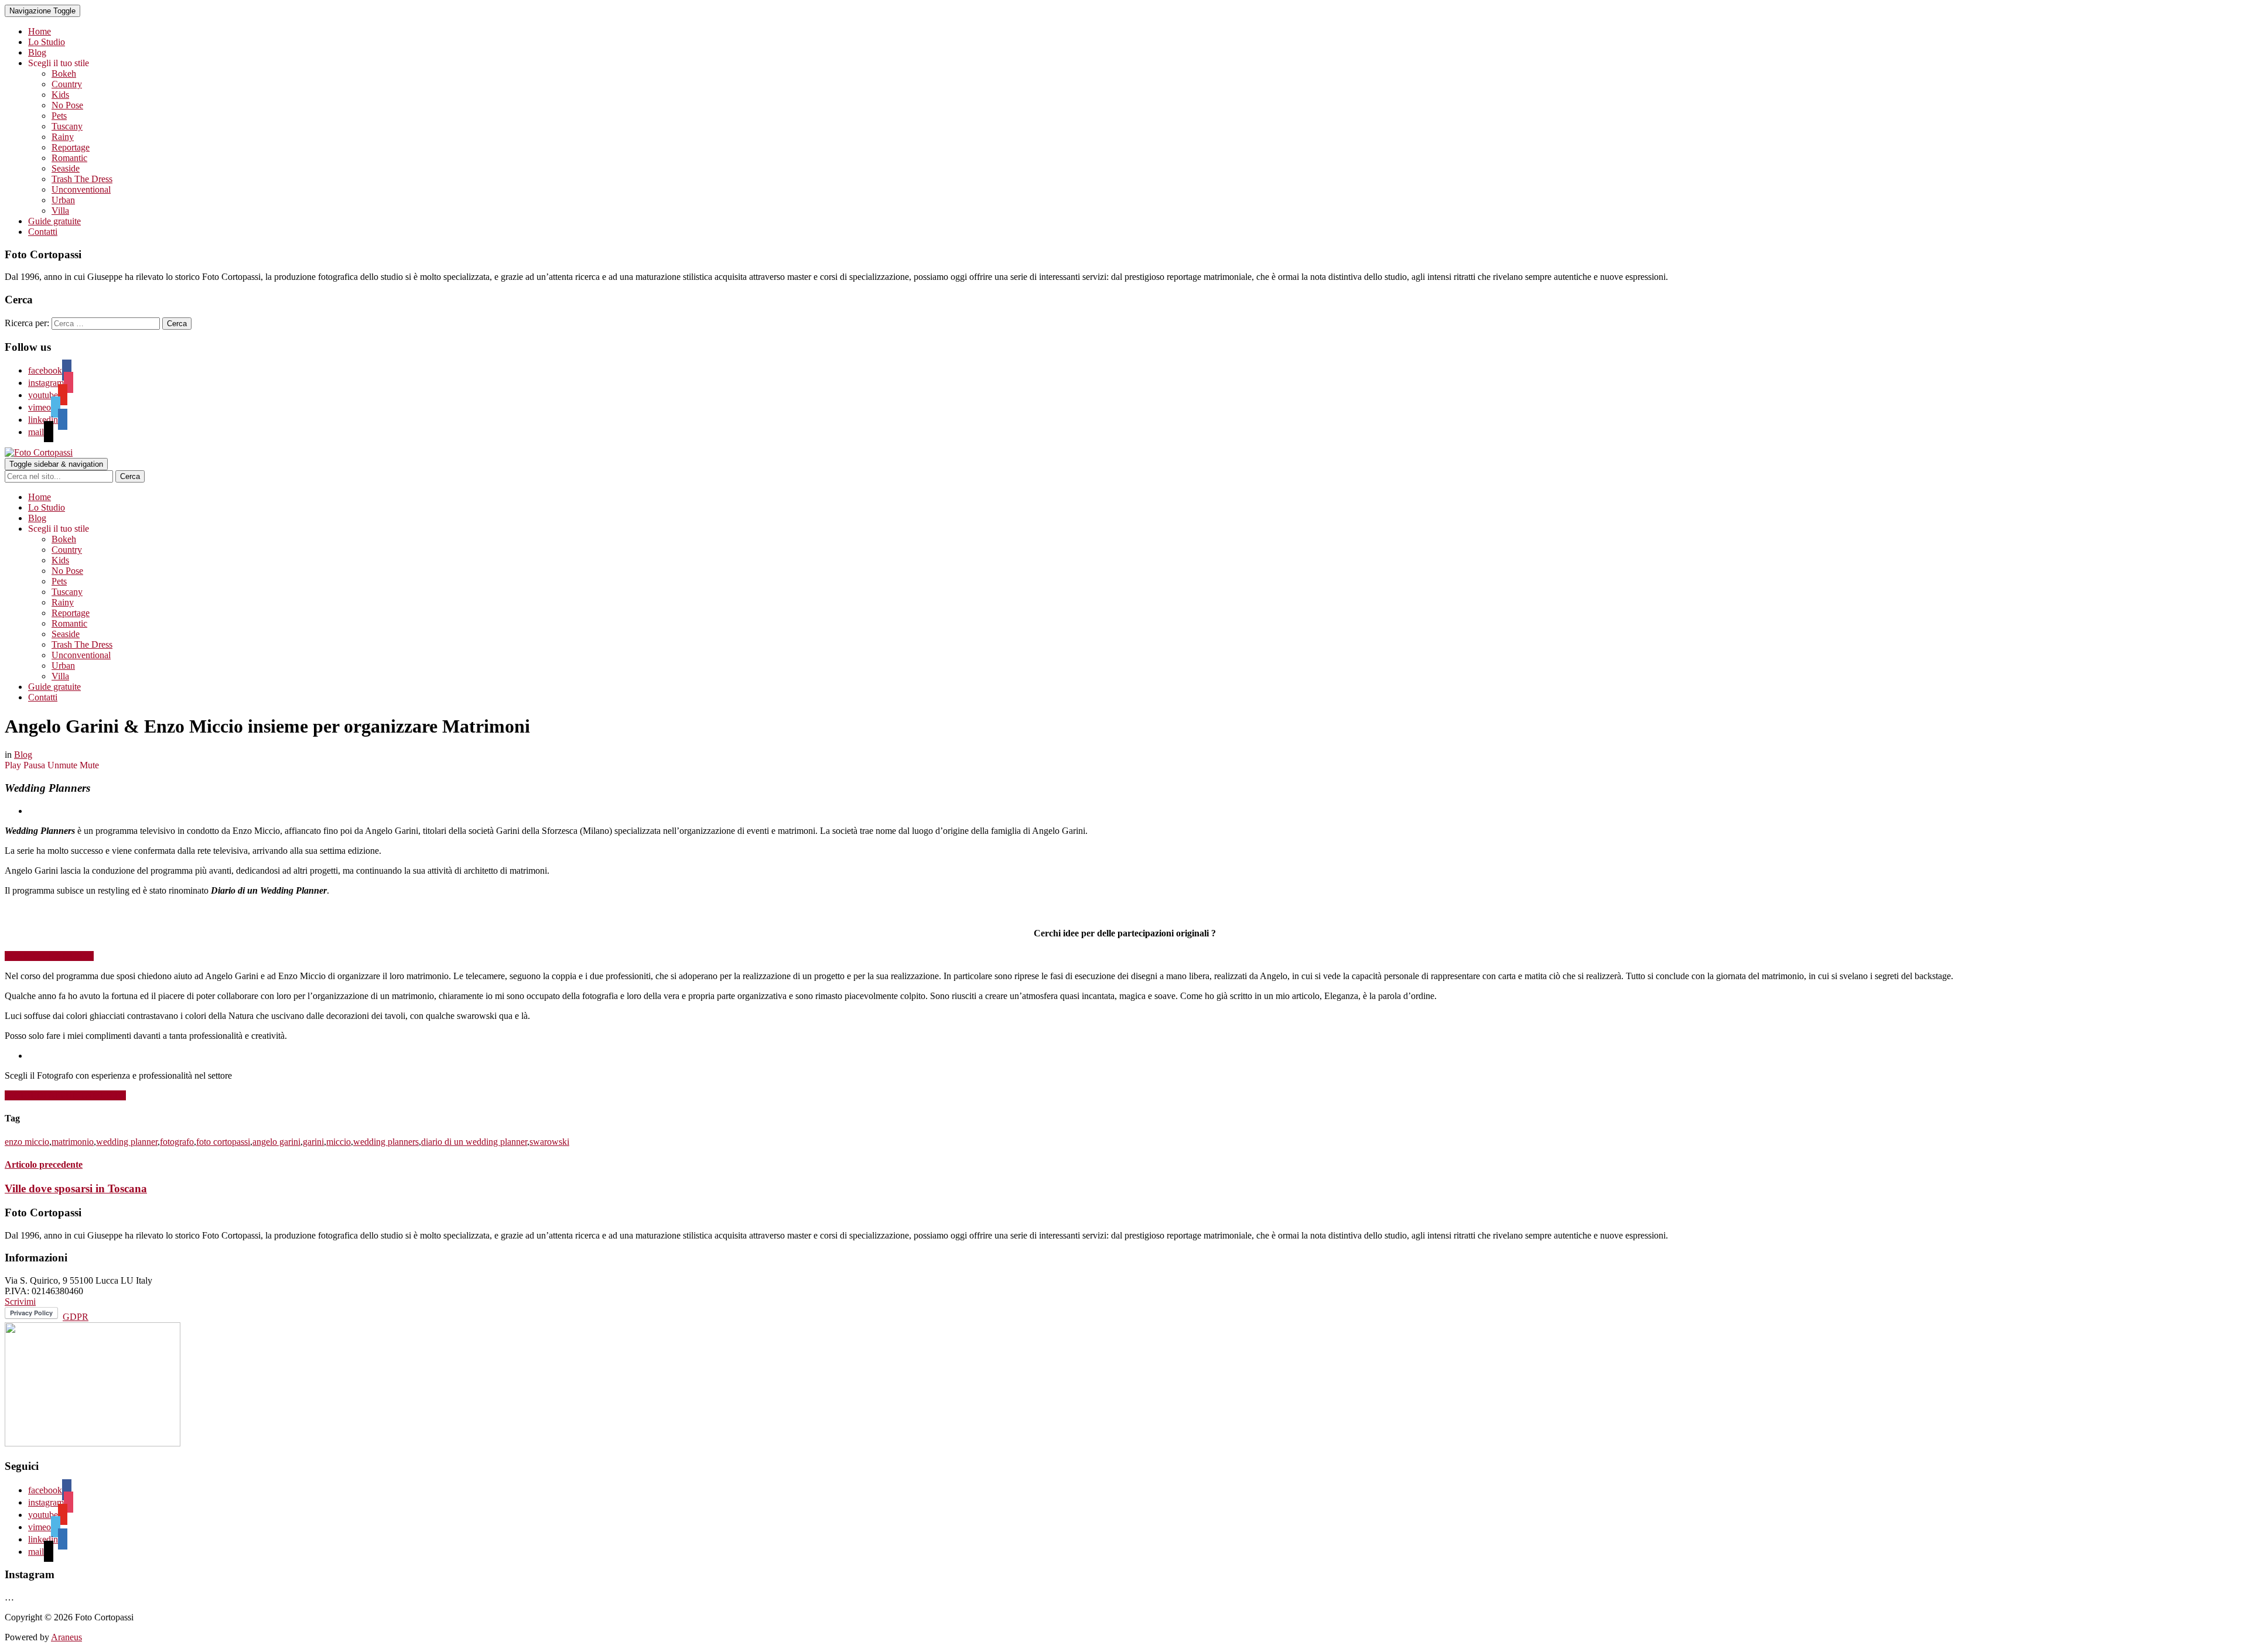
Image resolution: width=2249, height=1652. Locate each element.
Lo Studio (47, 42)
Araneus (66, 1637)
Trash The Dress (82, 179)
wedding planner (127, 1142)
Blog (37, 52)
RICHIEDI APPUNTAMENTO (65, 1095)
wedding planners (386, 1142)
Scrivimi (20, 1302)
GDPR (76, 1317)
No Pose (67, 105)
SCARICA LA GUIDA (49, 956)
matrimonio (73, 1142)
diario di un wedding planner (474, 1142)
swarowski (549, 1142)
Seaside (66, 168)
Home (40, 31)
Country (67, 84)
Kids (60, 95)
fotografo (177, 1142)
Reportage (71, 147)
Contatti (43, 232)
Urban (63, 200)
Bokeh (64, 73)
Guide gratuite (54, 221)
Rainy (63, 137)
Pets (59, 116)
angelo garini (276, 1142)
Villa (60, 211)
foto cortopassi (223, 1142)
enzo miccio (27, 1142)
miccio (339, 1142)
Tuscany (67, 126)
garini (313, 1142)
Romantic (69, 158)
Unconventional (81, 189)
